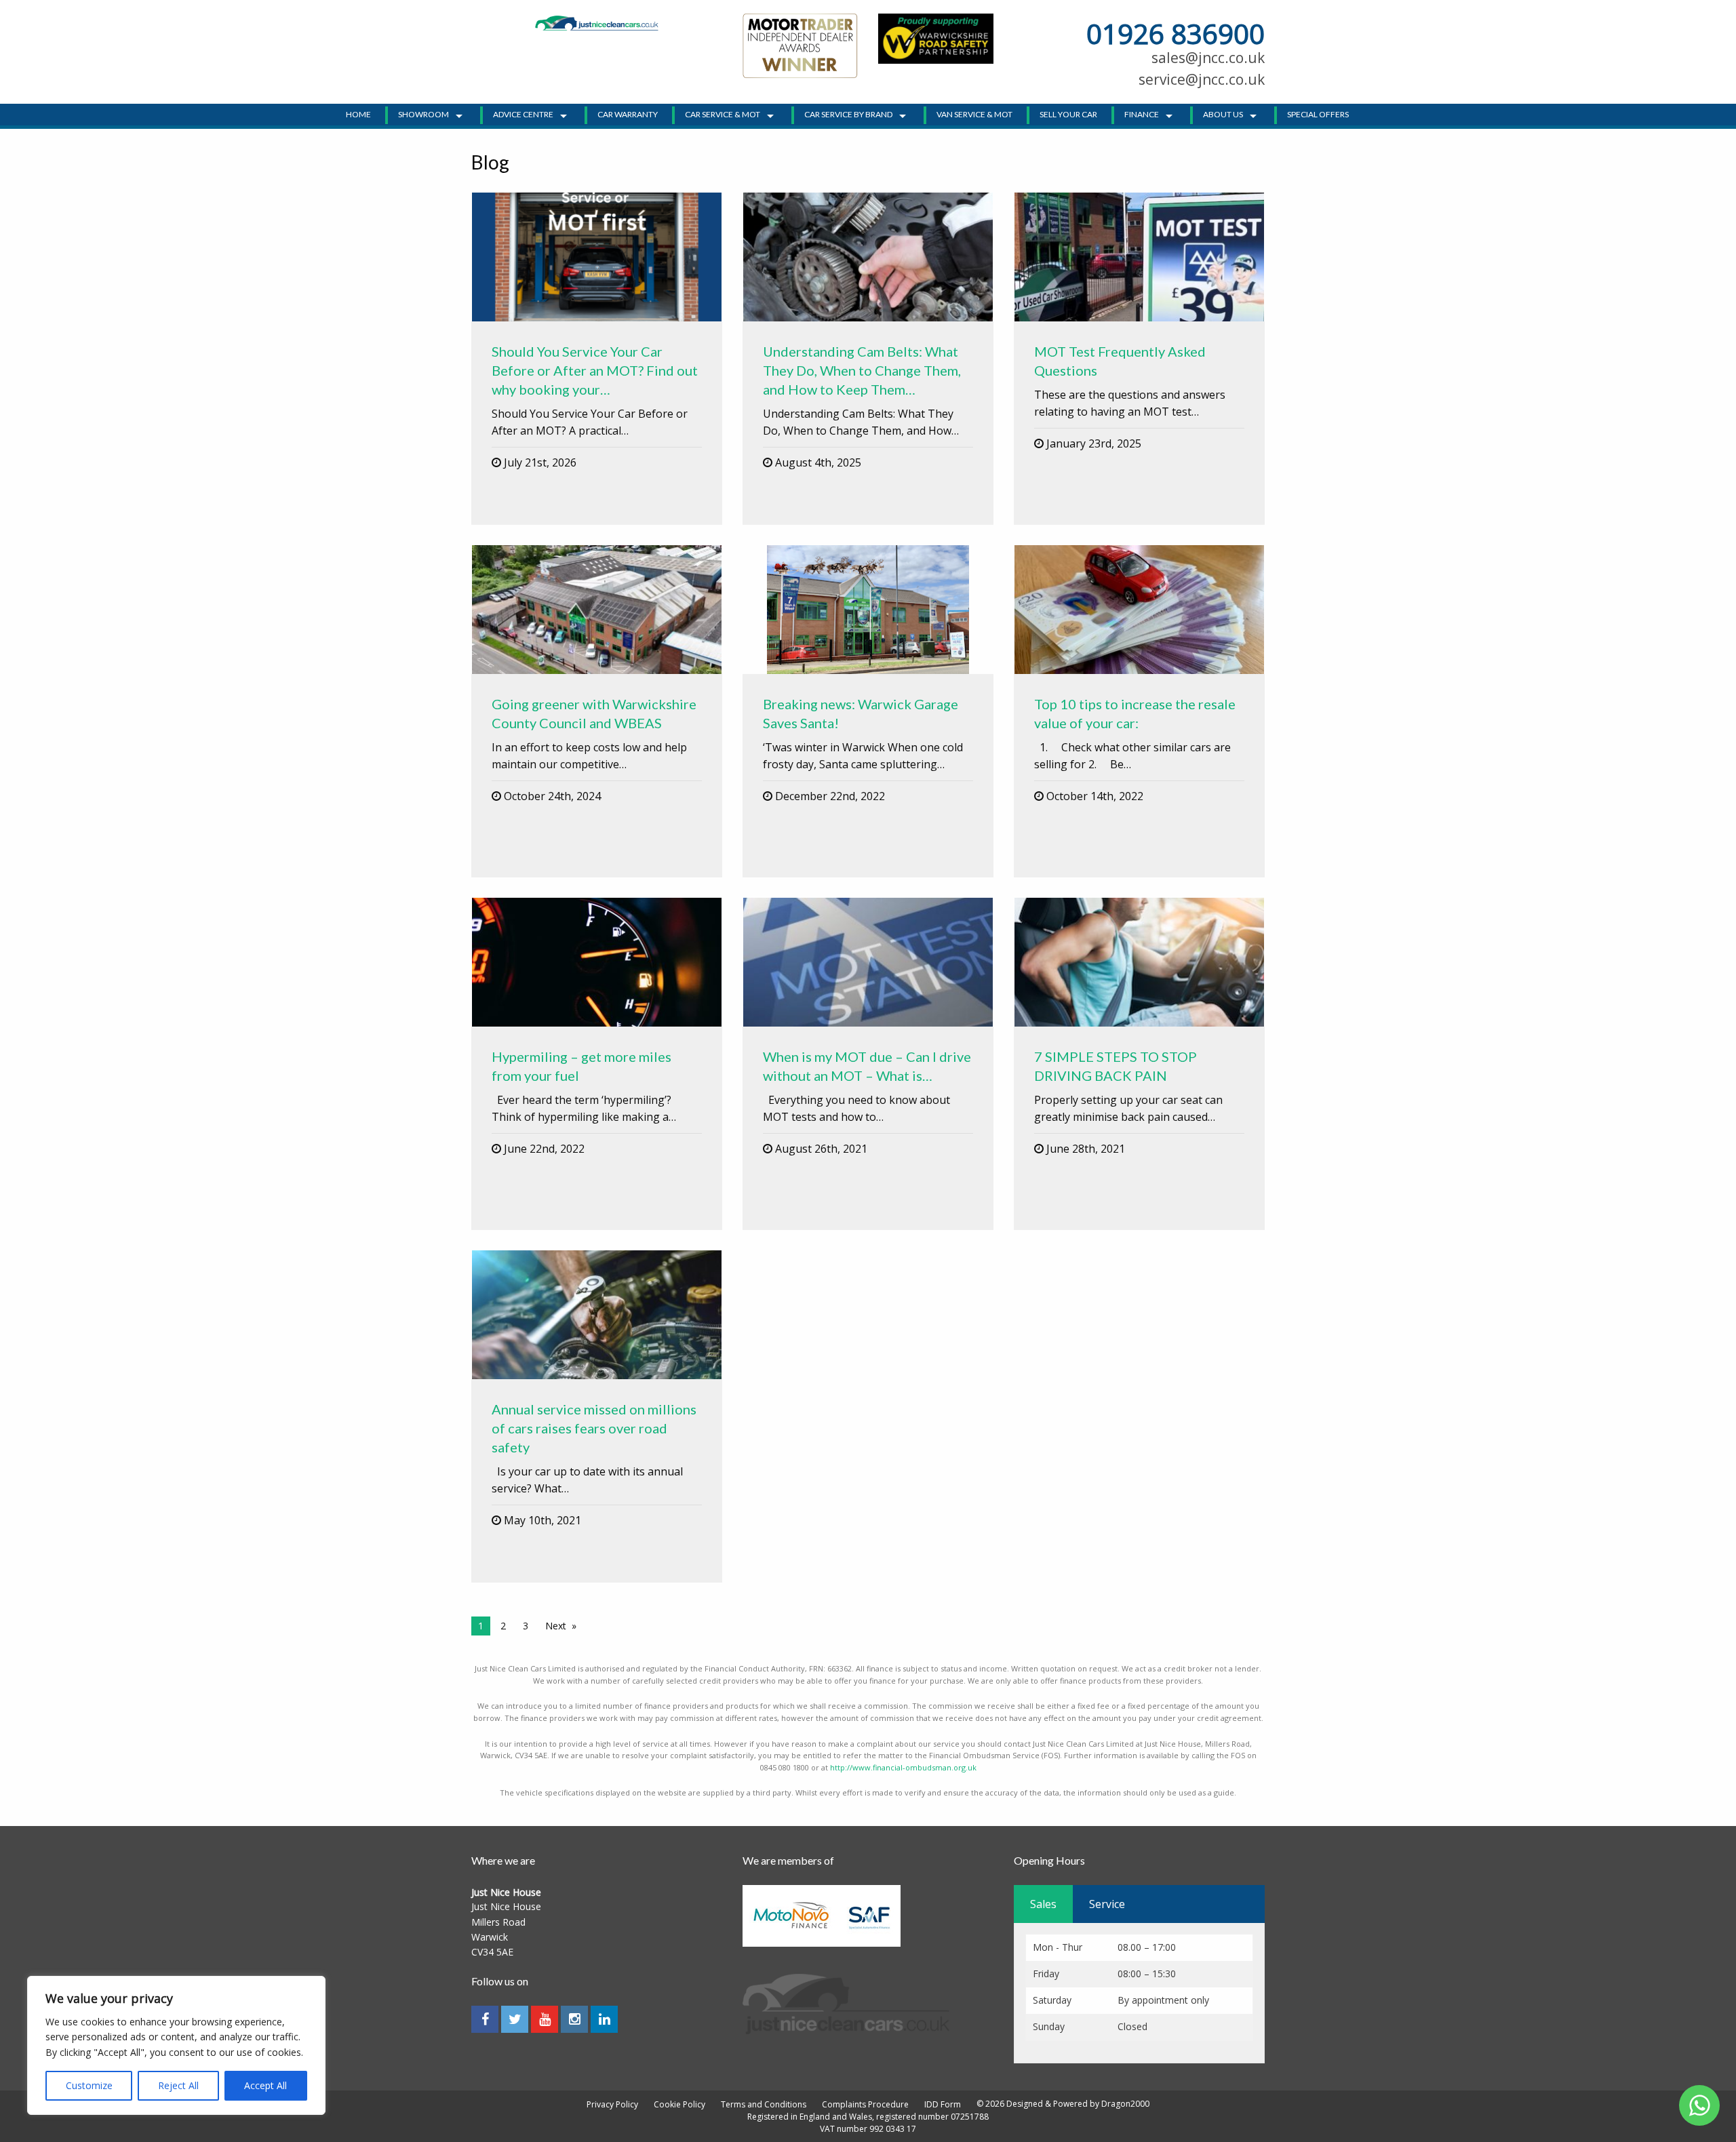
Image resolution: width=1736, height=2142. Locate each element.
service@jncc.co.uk (1202, 79)
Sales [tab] (1043, 1904)
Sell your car (1068, 114)
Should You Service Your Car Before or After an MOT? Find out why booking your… (595, 370)
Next (556, 1626)
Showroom (423, 114)
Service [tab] (1107, 1904)
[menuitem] (362, 115)
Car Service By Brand (848, 114)
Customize (89, 2085)
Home (358, 114)
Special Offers (1318, 114)
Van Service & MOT (974, 114)
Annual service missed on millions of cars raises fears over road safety (594, 1428)
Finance (1142, 114)
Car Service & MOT (723, 114)
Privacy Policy (612, 2105)
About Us (1223, 114)
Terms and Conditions (764, 2105)
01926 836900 (1176, 34)
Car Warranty (628, 114)
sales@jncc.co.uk (1208, 58)
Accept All (265, 2085)
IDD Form (943, 2105)
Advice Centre (523, 114)
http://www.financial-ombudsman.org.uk (903, 1767)
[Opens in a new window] (936, 37)
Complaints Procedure (865, 2105)
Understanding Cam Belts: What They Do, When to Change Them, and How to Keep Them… (862, 370)
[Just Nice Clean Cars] (597, 22)
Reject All (178, 2085)
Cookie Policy (679, 2105)
